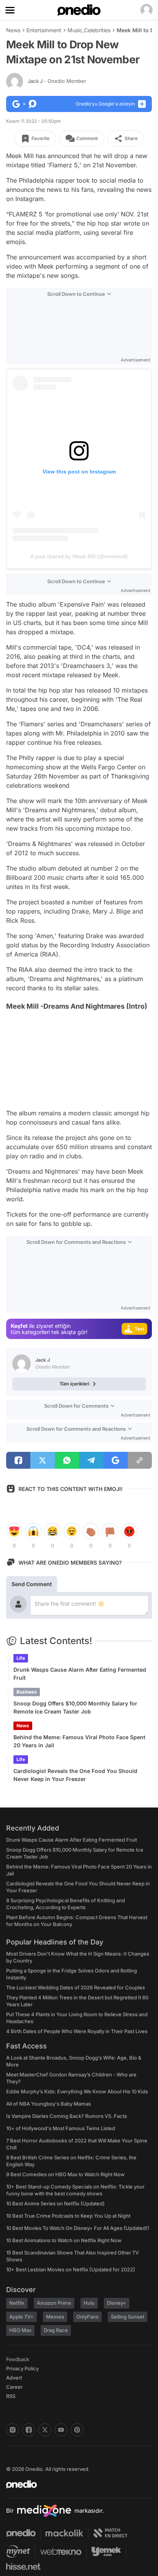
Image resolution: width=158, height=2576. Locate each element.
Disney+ (117, 2303)
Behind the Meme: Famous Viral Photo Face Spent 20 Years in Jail (79, 1741)
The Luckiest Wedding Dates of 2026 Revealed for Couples (76, 1987)
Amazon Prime (54, 2303)
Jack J (57, 81)
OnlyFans (87, 2317)
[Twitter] (45, 2430)
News (13, 30)
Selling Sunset (128, 2317)
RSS (11, 2396)
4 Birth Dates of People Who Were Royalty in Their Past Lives (77, 2031)
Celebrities (97, 30)
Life (21, 1658)
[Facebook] (29, 2430)
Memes (55, 2317)
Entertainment (44, 30)
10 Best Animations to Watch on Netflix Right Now (64, 2240)
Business (27, 1692)
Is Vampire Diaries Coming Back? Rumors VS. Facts (67, 2116)
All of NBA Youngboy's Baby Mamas (49, 2104)
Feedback (18, 2359)
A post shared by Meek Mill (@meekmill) (79, 556)
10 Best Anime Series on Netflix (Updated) (55, 2203)
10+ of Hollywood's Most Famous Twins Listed (61, 2128)
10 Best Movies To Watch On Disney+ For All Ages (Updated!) (78, 2228)
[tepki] (14, 1531)
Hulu (89, 2303)
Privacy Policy (22, 2368)
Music (75, 30)
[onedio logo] (74, 2484)
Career (14, 2387)
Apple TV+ (21, 2317)
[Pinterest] (77, 2430)
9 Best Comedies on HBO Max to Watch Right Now (65, 2174)
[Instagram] (13, 2430)
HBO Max (20, 2330)
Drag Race (56, 2330)
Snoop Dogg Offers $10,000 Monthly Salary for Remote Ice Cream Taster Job (75, 1707)
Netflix (17, 2303)
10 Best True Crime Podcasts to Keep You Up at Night (68, 2216)
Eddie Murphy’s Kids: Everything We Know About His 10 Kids (77, 2091)
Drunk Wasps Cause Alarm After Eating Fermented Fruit (80, 1674)
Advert (14, 2378)
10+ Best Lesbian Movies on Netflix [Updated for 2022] (71, 2269)
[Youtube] (61, 2430)
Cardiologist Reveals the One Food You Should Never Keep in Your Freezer (75, 1775)
